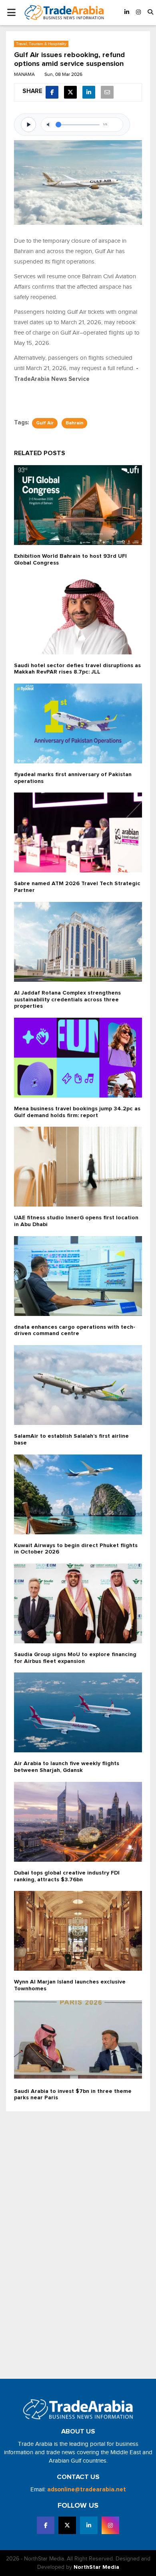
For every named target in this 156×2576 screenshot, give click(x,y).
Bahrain (74, 423)
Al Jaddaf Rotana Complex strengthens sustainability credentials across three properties (67, 1000)
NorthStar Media (96, 2567)
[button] (150, 13)
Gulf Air (45, 423)
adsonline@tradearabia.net (87, 2490)
